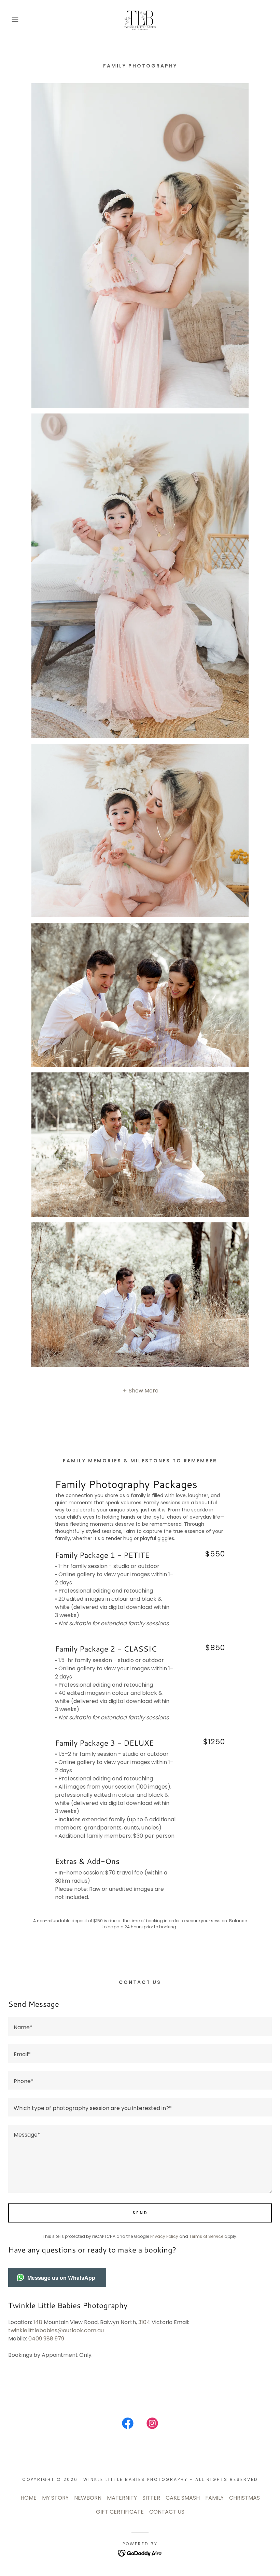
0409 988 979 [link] (46, 2339)
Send (140, 2213)
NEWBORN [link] (88, 2498)
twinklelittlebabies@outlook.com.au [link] (56, 2330)
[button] (14, 19)
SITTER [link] (151, 2498)
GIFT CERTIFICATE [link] (120, 2512)
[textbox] (140, 2026)
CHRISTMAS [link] (244, 2498)
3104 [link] (144, 2322)
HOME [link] (29, 2498)
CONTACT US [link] (167, 2512)
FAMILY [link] (214, 2498)
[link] (140, 19)
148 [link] (38, 2322)
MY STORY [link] (55, 2498)
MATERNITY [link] (122, 2498)
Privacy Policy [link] (164, 2236)
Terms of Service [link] (206, 2236)
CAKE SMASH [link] (183, 2498)
